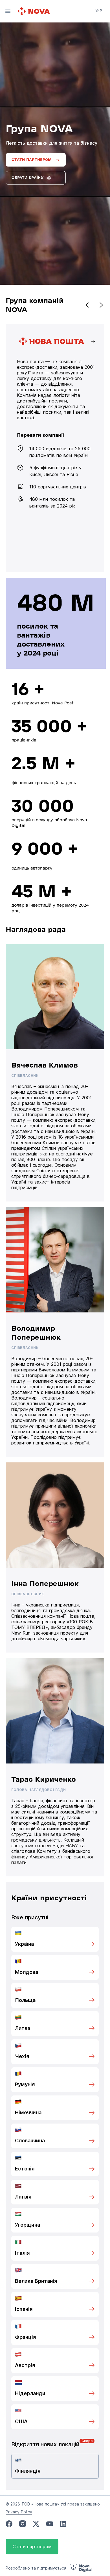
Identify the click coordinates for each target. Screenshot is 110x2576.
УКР (99, 11)
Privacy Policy (19, 2512)
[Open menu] (8, 11)
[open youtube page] (50, 2524)
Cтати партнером (32, 2547)
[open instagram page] (23, 2524)
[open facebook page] (9, 2524)
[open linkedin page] (63, 2524)
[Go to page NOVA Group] (56, 448)
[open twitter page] (36, 2524)
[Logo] (34, 11)
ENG (99, 18)
